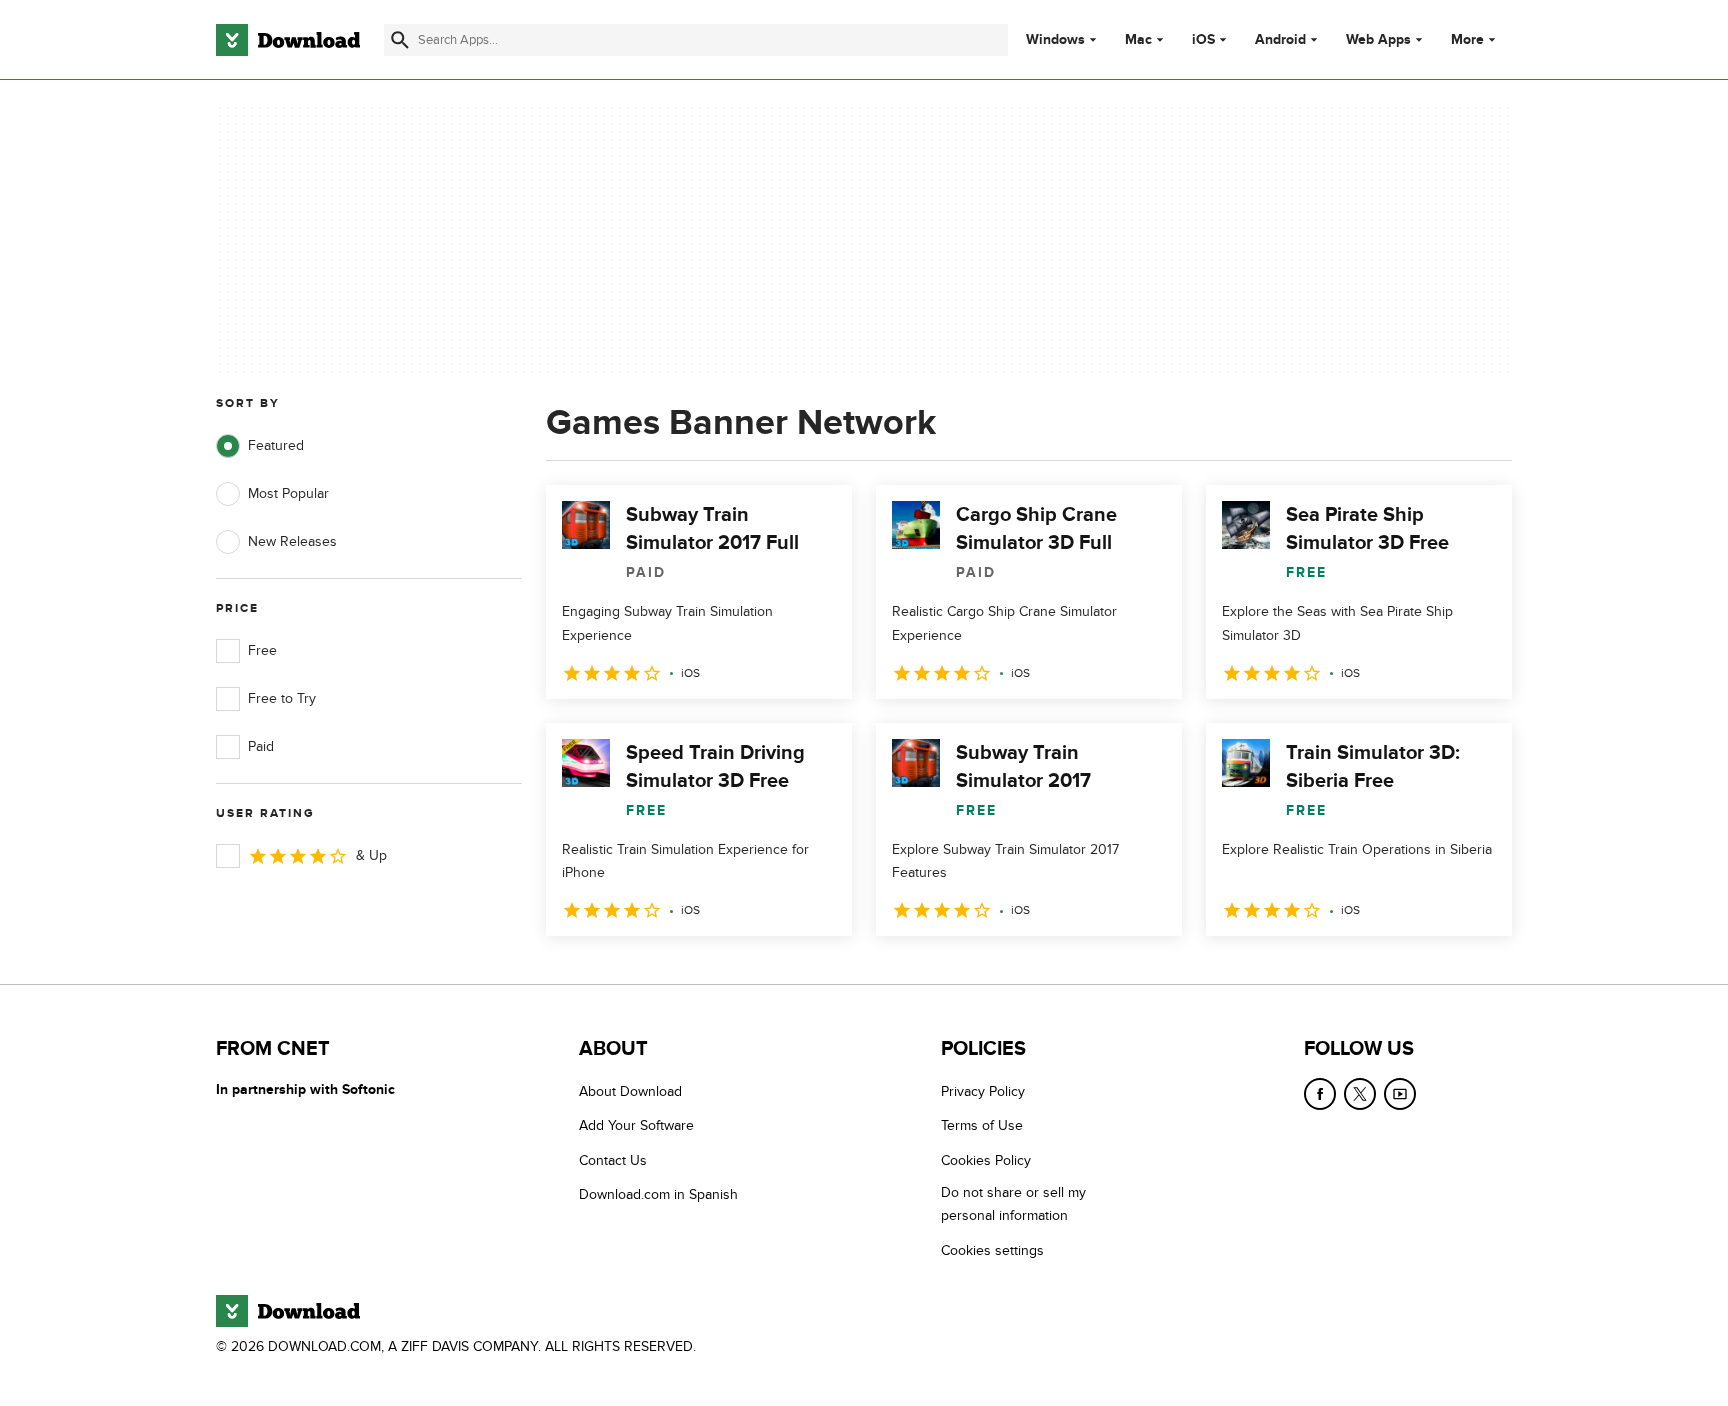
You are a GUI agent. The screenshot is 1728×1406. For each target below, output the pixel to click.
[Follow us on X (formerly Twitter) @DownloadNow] (1360, 1094)
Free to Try (282, 698)
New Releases (292, 541)
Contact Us (613, 1160)
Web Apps (1378, 40)
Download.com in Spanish (658, 1194)
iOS (1203, 40)
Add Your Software (636, 1125)
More (1467, 39)
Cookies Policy (986, 1160)
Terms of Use (982, 1125)
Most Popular (288, 493)
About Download (630, 1091)
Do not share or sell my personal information (1013, 1204)
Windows (1055, 40)
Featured (276, 445)
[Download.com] (288, 40)
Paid (261, 746)
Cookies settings (992, 1250)
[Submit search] (400, 40)
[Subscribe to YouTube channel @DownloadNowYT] (1400, 1094)
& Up (371, 855)
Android (1280, 40)
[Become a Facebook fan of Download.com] (1320, 1094)
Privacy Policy (983, 1091)
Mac (1138, 40)
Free (262, 650)
